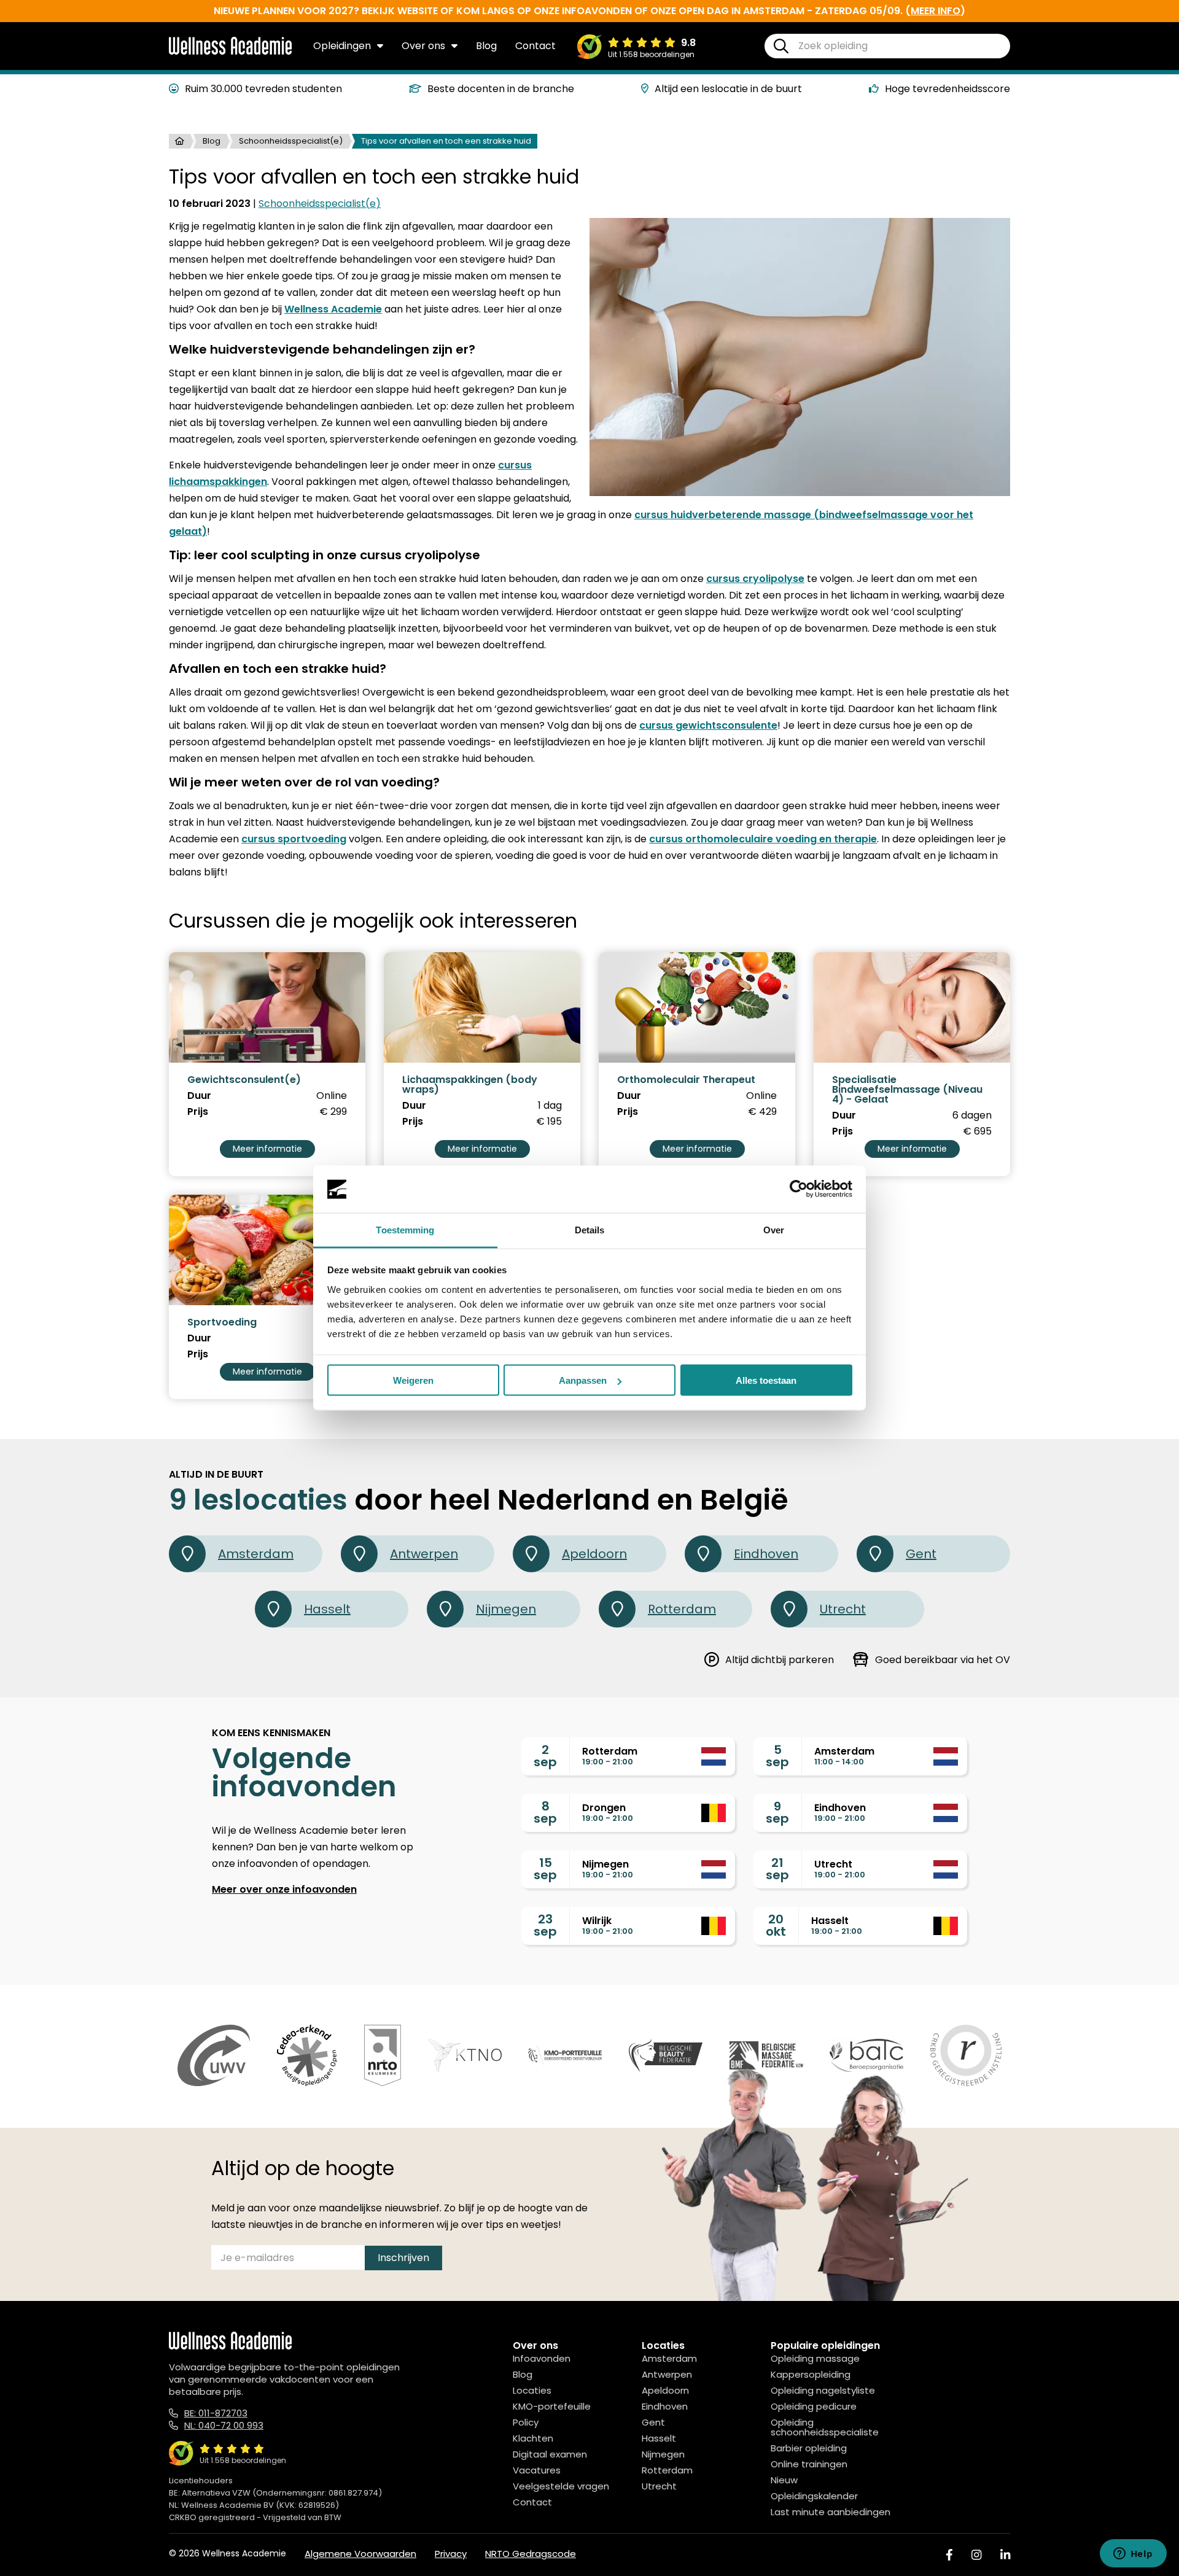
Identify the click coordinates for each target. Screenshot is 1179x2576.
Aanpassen (583, 1380)
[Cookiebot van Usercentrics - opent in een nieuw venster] (799, 1189)
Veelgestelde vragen (561, 2486)
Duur (199, 1096)
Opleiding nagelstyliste (823, 2390)
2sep (545, 1756)
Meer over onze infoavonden (284, 1889)
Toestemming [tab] (405, 1229)
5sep (777, 1756)
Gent (921, 1554)
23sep (545, 1925)
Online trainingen (809, 2464)
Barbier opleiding (809, 2448)
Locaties (532, 2390)
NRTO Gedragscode (531, 2554)
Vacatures (537, 2470)
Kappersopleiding (811, 2374)
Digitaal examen (550, 2454)
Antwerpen (424, 1554)
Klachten (533, 2438)
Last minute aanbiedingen (831, 2512)
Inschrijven (403, 2258)
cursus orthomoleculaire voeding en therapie (763, 839)
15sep (545, 1869)
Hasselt (327, 1609)
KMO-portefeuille (552, 2406)
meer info (936, 11)
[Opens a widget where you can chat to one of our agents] (1133, 2555)
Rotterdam (682, 1609)
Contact (535, 46)
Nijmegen (506, 1609)
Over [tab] (774, 1229)
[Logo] (230, 52)
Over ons (423, 46)
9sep (777, 1812)
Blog (486, 46)
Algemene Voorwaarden (360, 2554)
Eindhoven (766, 1554)
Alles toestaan (766, 1380)
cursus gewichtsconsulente (708, 725)
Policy (526, 2422)
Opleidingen (342, 46)
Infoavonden (542, 2358)
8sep (545, 1812)
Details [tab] (590, 1229)
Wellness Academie (333, 309)
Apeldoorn (594, 1554)
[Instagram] (976, 2555)
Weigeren (413, 1380)
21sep (777, 1869)
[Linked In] (1005, 2555)
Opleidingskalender (814, 2496)
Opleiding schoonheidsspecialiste (825, 2427)
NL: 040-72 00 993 (224, 2425)
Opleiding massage (815, 2358)
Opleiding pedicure (814, 2406)
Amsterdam (256, 1554)
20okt (776, 1925)
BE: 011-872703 (216, 2413)
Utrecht (843, 1609)
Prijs (198, 1112)
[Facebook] (949, 2555)
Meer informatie (267, 1149)
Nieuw (784, 2480)
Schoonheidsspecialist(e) (291, 141)
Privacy (451, 2554)
